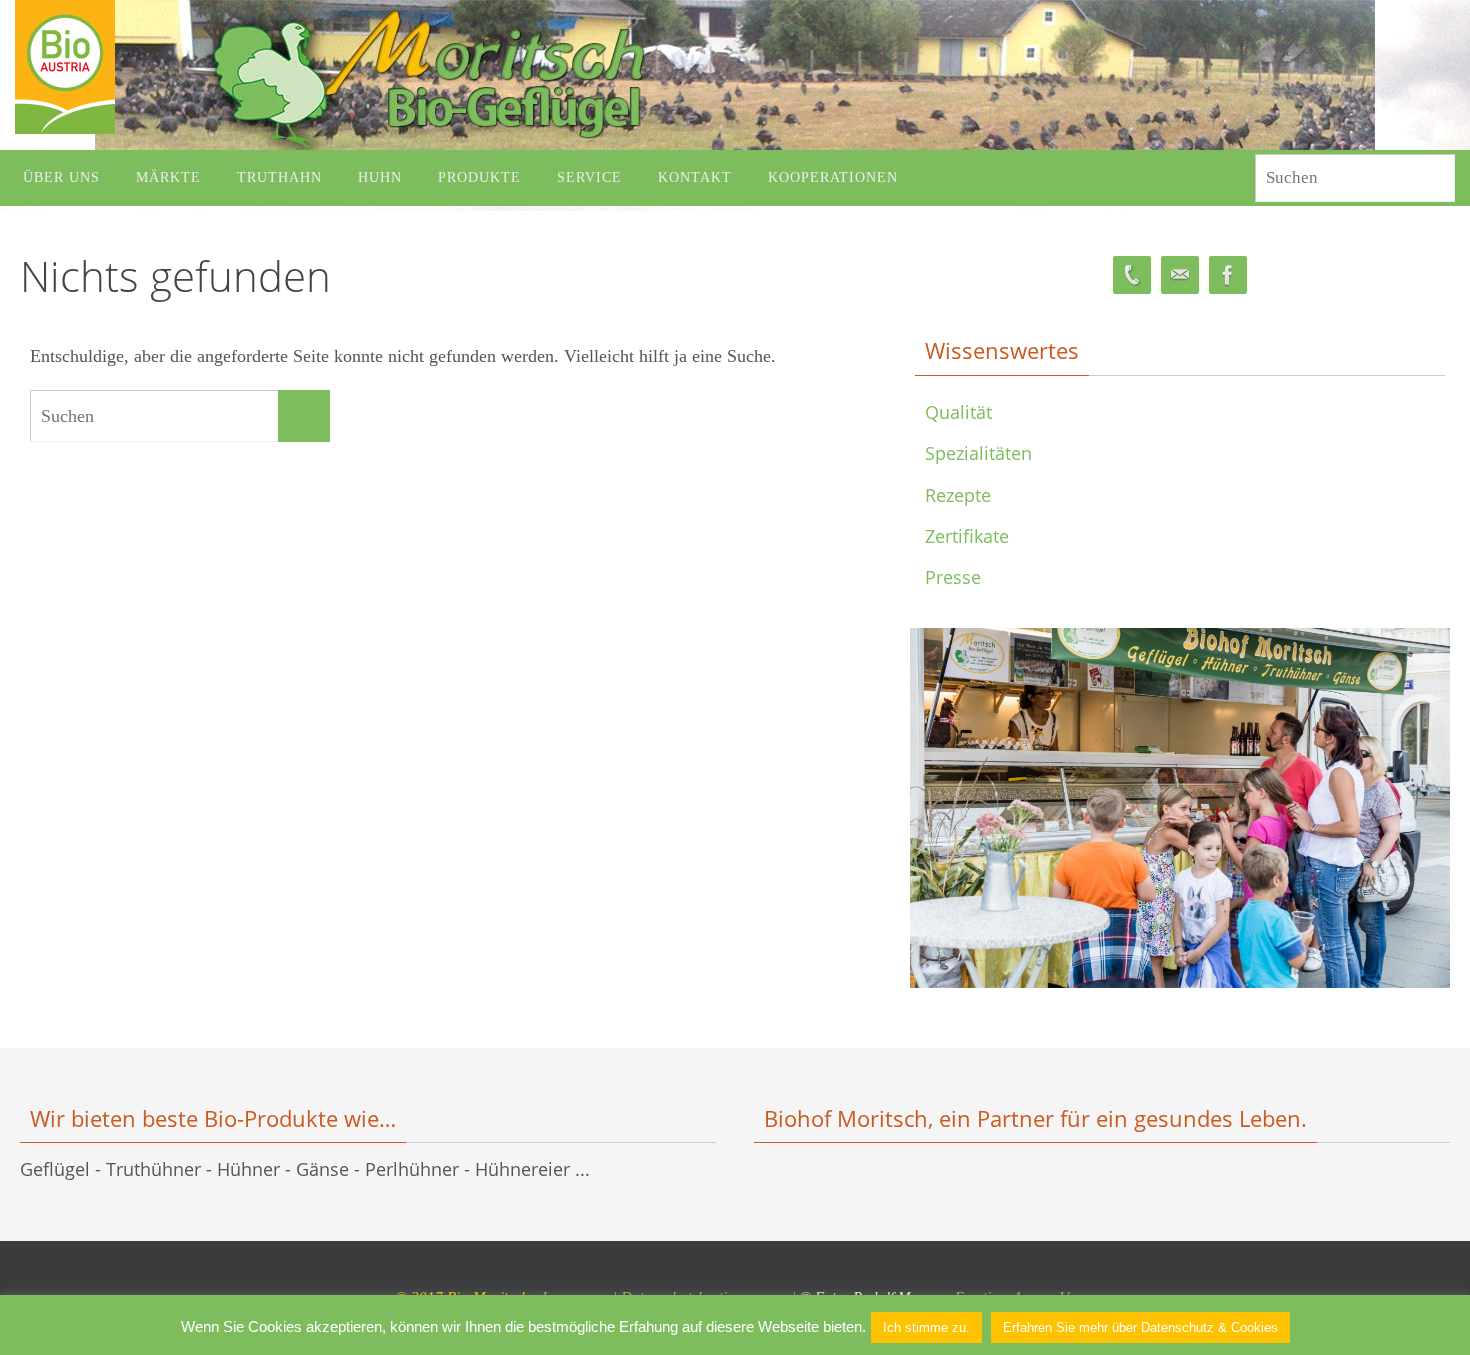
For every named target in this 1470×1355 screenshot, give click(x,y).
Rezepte (958, 495)
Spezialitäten (978, 453)
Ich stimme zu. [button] (926, 1327)
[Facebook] (1228, 275)
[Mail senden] (1180, 275)
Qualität (958, 412)
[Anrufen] (1132, 275)
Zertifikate (967, 536)
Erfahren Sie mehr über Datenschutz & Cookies (1140, 1327)
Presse (953, 577)
